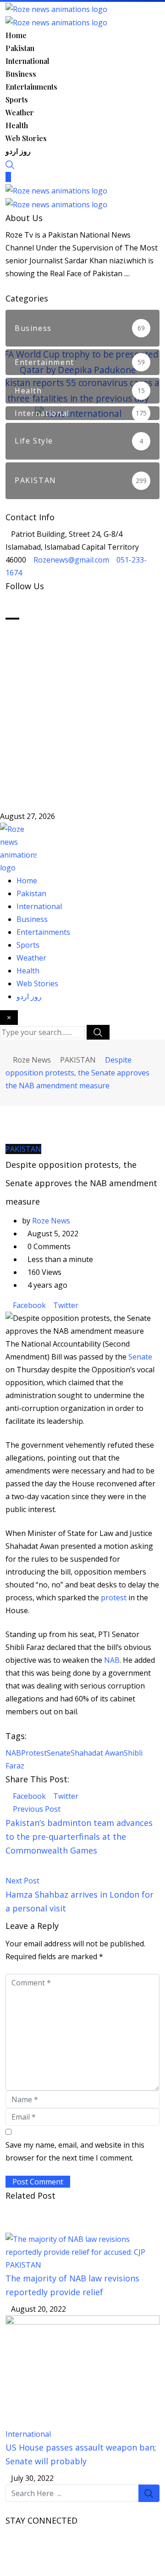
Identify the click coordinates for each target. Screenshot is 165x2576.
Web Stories (26, 138)
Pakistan (20, 48)
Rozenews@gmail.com (71, 560)
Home (16, 35)
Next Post (22, 1881)
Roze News (51, 1221)
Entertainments (31, 87)
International (27, 61)
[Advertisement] (82, 710)
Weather (20, 112)
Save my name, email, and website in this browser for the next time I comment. (75, 2151)
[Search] (10, 164)
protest (115, 1598)
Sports (17, 100)
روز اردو (18, 151)
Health (17, 125)
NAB (111, 1660)
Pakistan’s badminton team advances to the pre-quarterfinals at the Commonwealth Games (79, 1837)
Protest (34, 1753)
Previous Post (37, 1809)
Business (21, 74)
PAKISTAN (23, 2265)
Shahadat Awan (97, 1753)
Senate (140, 1357)
